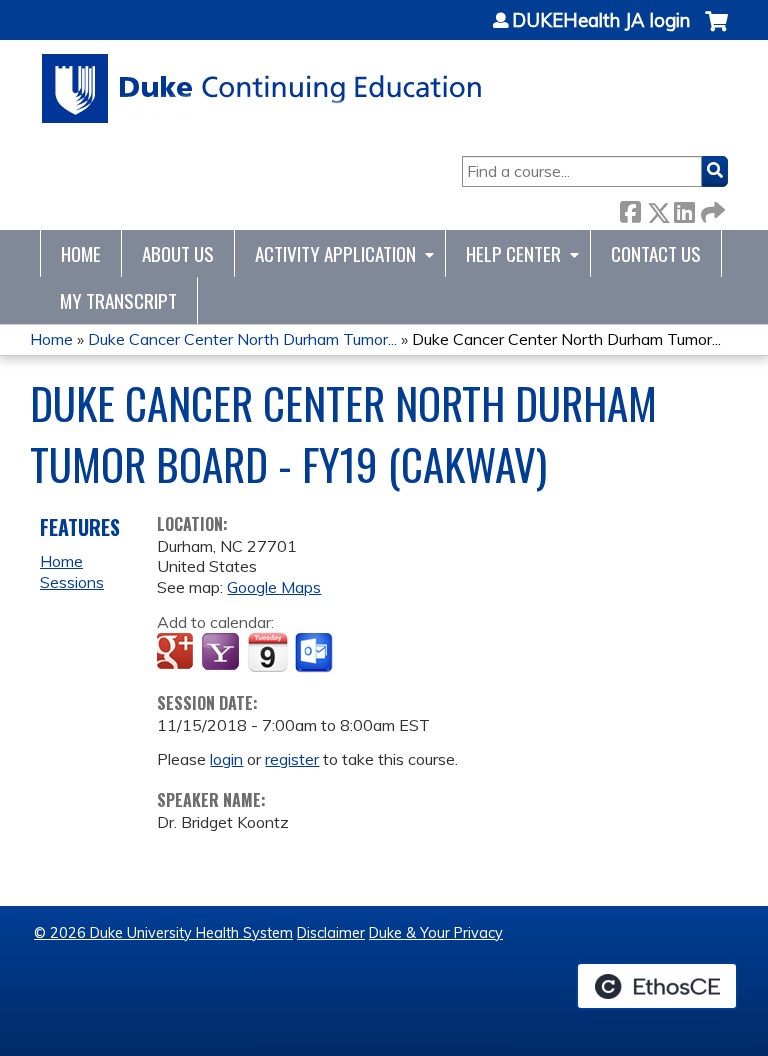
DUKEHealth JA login (601, 21)
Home (81, 253)
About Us (178, 253)
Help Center (513, 253)
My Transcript (118, 300)
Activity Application (335, 253)
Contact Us (656, 253)
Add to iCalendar (267, 652)
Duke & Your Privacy (436, 933)
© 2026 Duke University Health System (163, 933)
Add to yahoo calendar (222, 653)
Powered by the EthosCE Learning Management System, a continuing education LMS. (657, 986)
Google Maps (274, 587)
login (226, 759)
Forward (711, 208)
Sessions (72, 582)
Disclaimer (331, 933)
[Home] (262, 88)
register (292, 759)
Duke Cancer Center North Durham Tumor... (242, 339)
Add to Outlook (315, 653)
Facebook (630, 208)
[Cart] (716, 31)
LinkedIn (684, 208)
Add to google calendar (177, 653)
